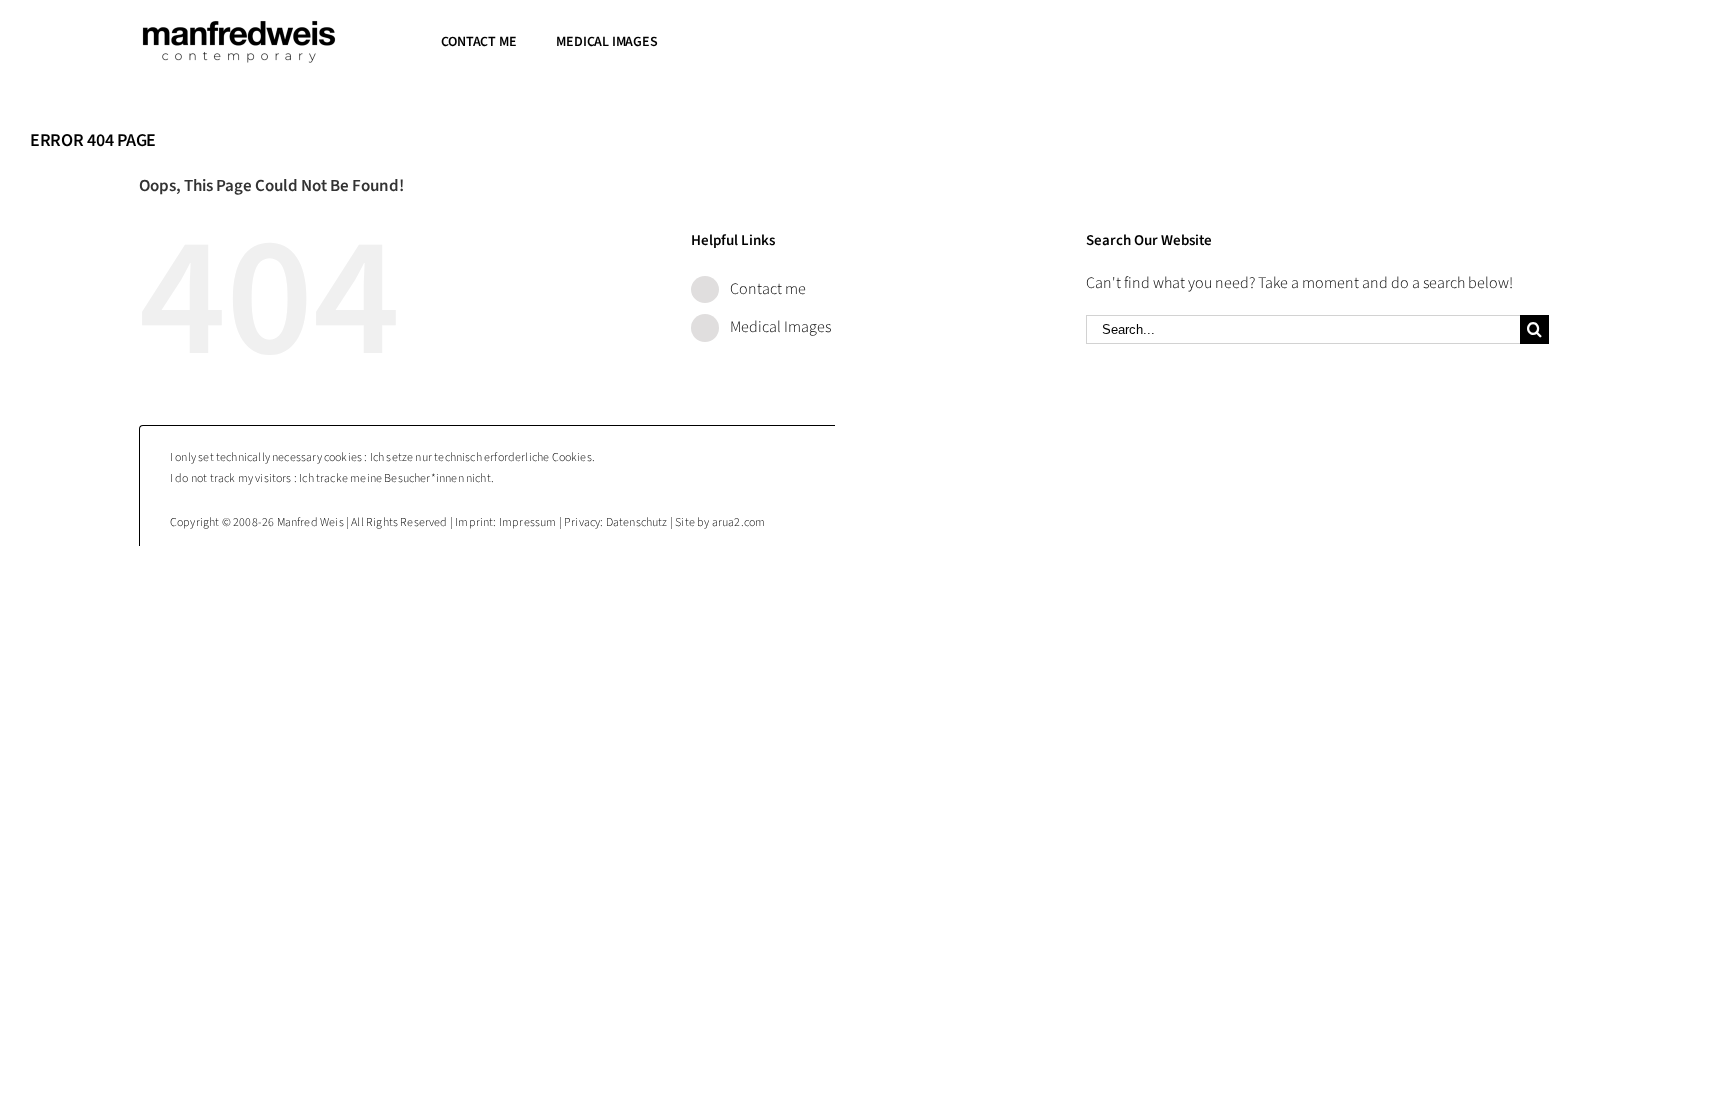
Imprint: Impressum (505, 522)
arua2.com (739, 522)
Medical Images (780, 327)
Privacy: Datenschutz (616, 522)
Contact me (768, 289)
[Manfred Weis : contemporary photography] (239, 28)
